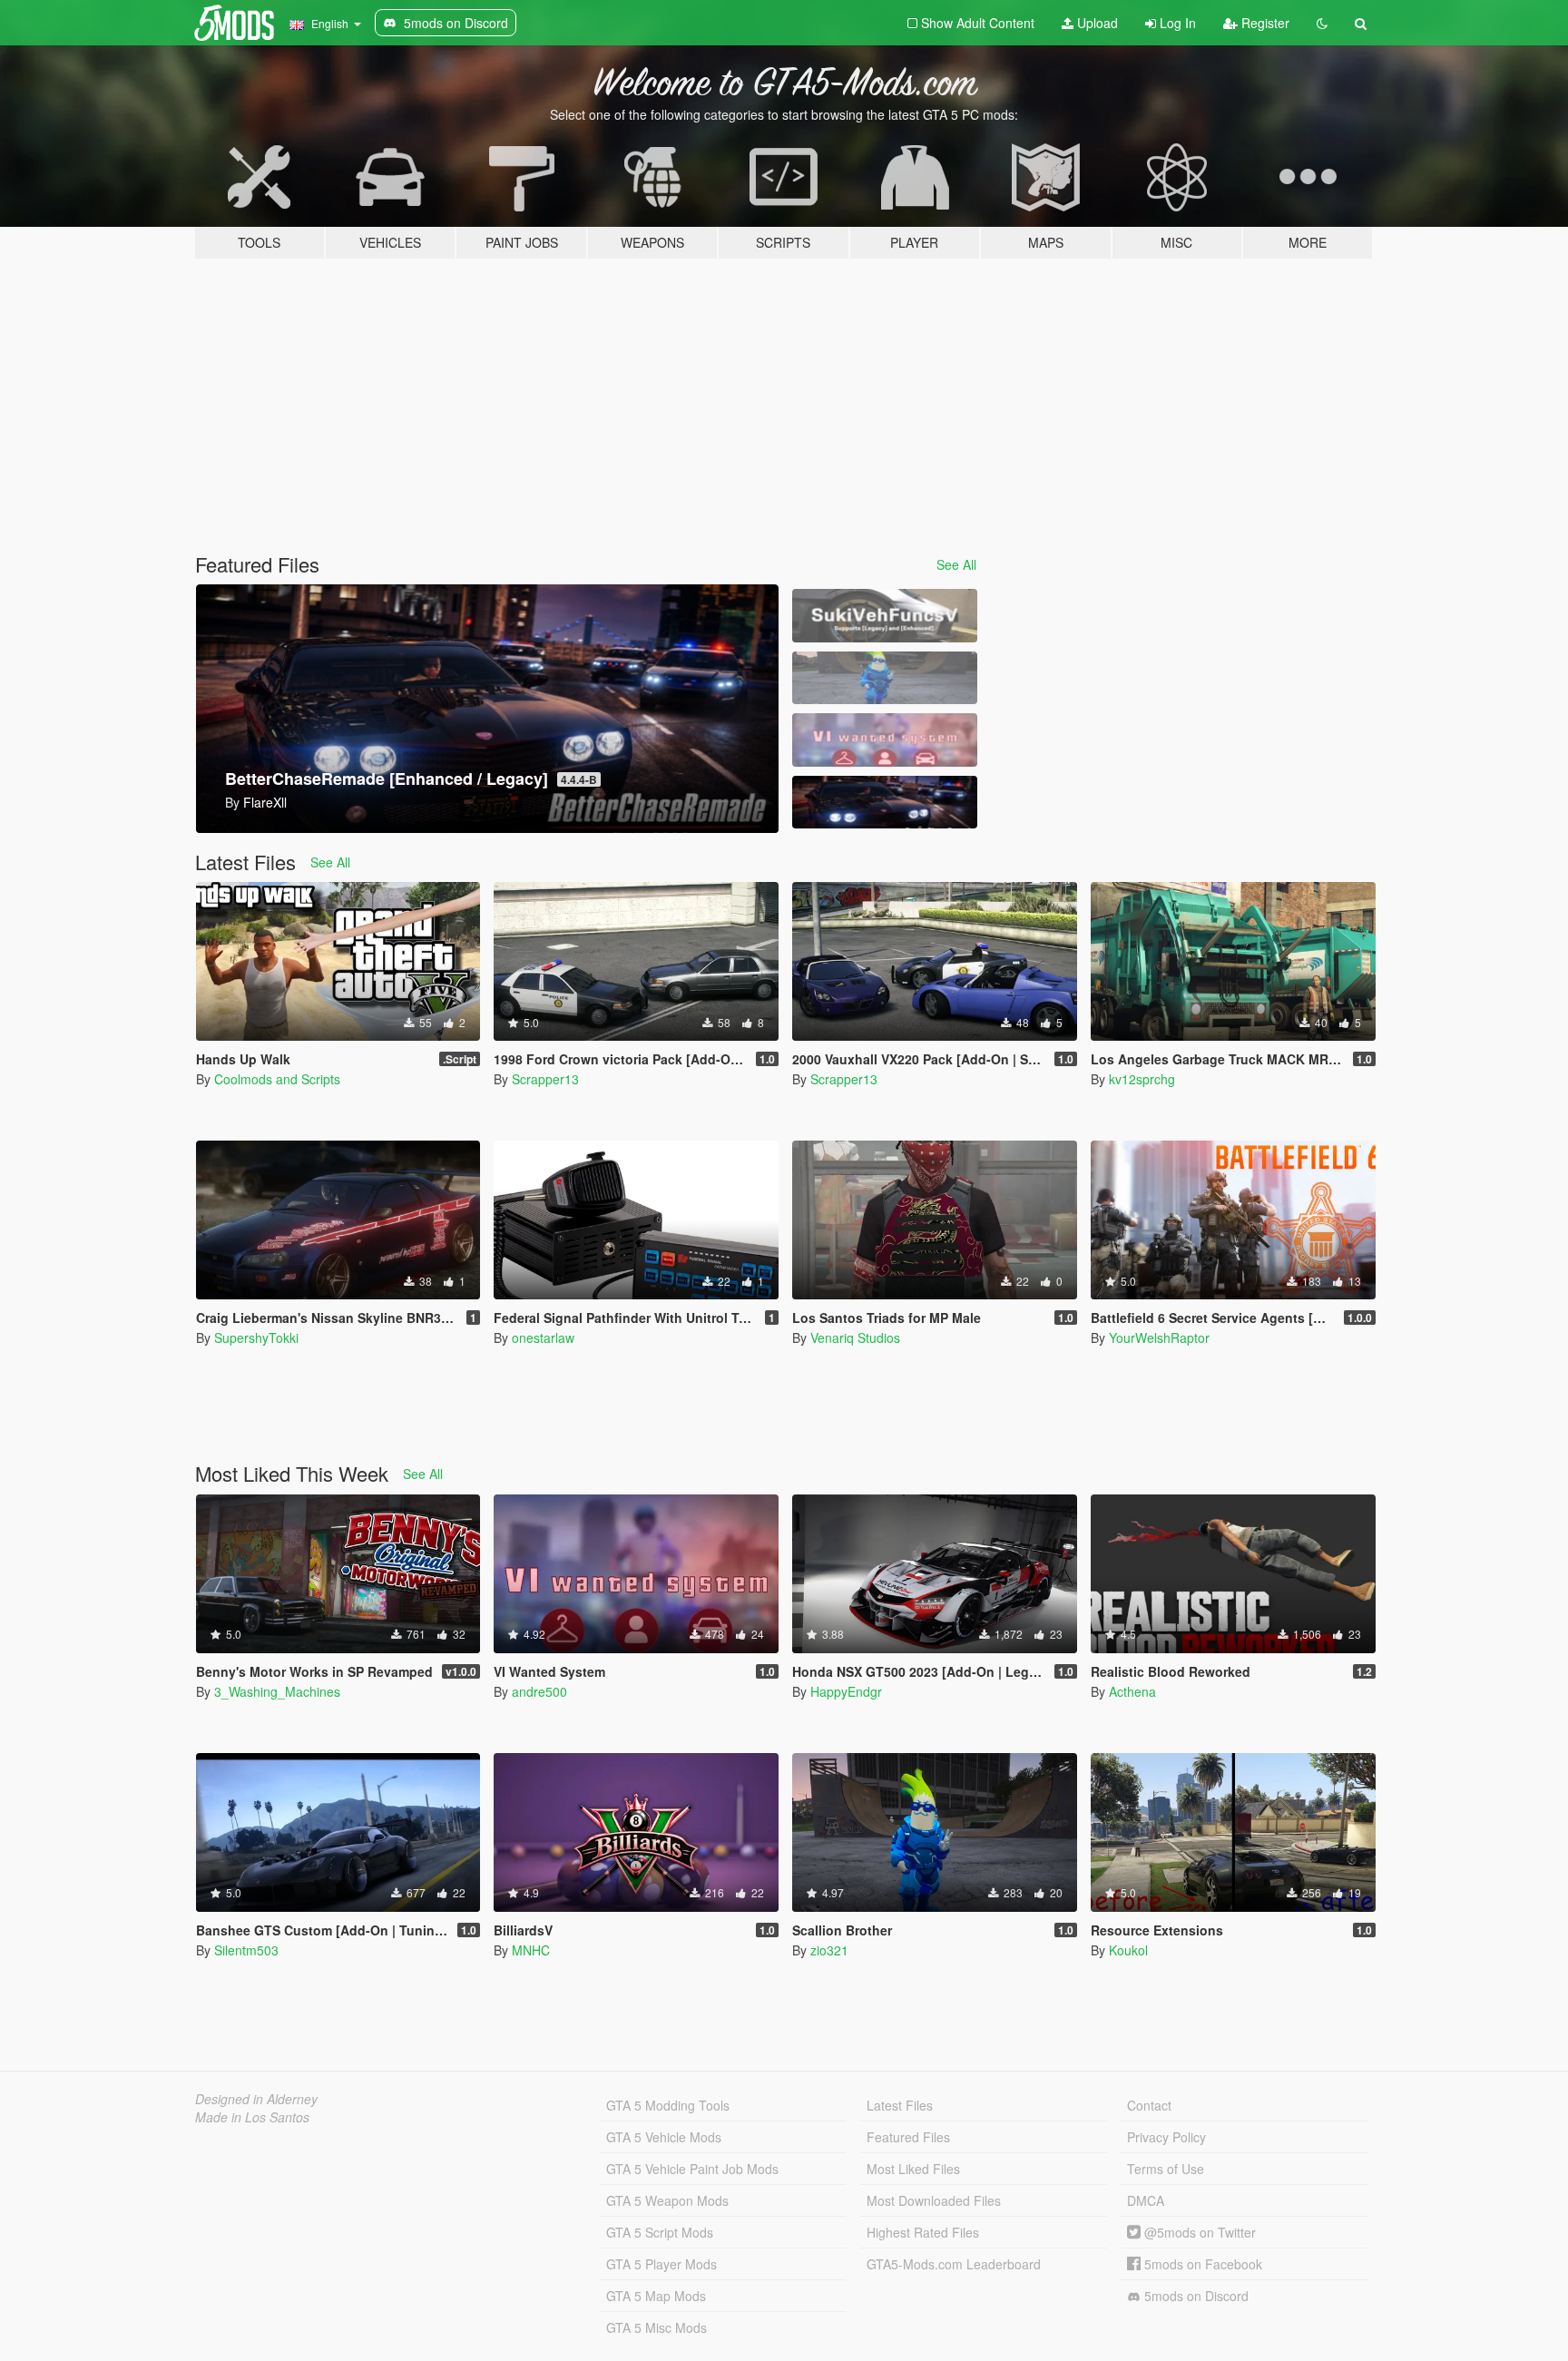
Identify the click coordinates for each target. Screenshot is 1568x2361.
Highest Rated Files (923, 2232)
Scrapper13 (545, 1079)
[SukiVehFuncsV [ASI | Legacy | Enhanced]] (885, 616)
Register (1264, 23)
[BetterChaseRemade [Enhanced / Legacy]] (885, 803)
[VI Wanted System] (885, 740)
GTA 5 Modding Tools (668, 2105)
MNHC (531, 1950)
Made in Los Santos (252, 2117)
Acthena (1132, 1691)
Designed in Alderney (256, 2099)
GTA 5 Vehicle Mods (664, 2137)
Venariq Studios (855, 1337)
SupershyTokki (256, 1337)
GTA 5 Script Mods (660, 2232)
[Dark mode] (1322, 23)
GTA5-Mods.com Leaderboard (954, 2264)
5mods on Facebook (1201, 2264)
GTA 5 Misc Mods (657, 2327)
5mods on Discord (1195, 2296)
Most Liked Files (913, 2169)
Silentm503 (246, 1950)
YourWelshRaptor (1159, 1337)
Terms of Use (1166, 2169)
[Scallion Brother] (885, 678)
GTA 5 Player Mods (661, 2264)
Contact (1149, 2105)
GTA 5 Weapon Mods (667, 2200)
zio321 (829, 1950)
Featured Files (908, 2137)
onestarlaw (543, 1337)
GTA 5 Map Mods (656, 2296)
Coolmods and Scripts (277, 1079)
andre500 (539, 1691)
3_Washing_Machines (277, 1691)
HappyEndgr (846, 1691)
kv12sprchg (1142, 1079)
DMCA (1146, 2200)
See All (956, 564)
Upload (1096, 23)
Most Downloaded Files (934, 2200)
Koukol (1128, 1950)
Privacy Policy (1166, 2137)
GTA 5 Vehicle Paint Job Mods (692, 2169)
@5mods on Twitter (1198, 2232)
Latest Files (900, 2105)
